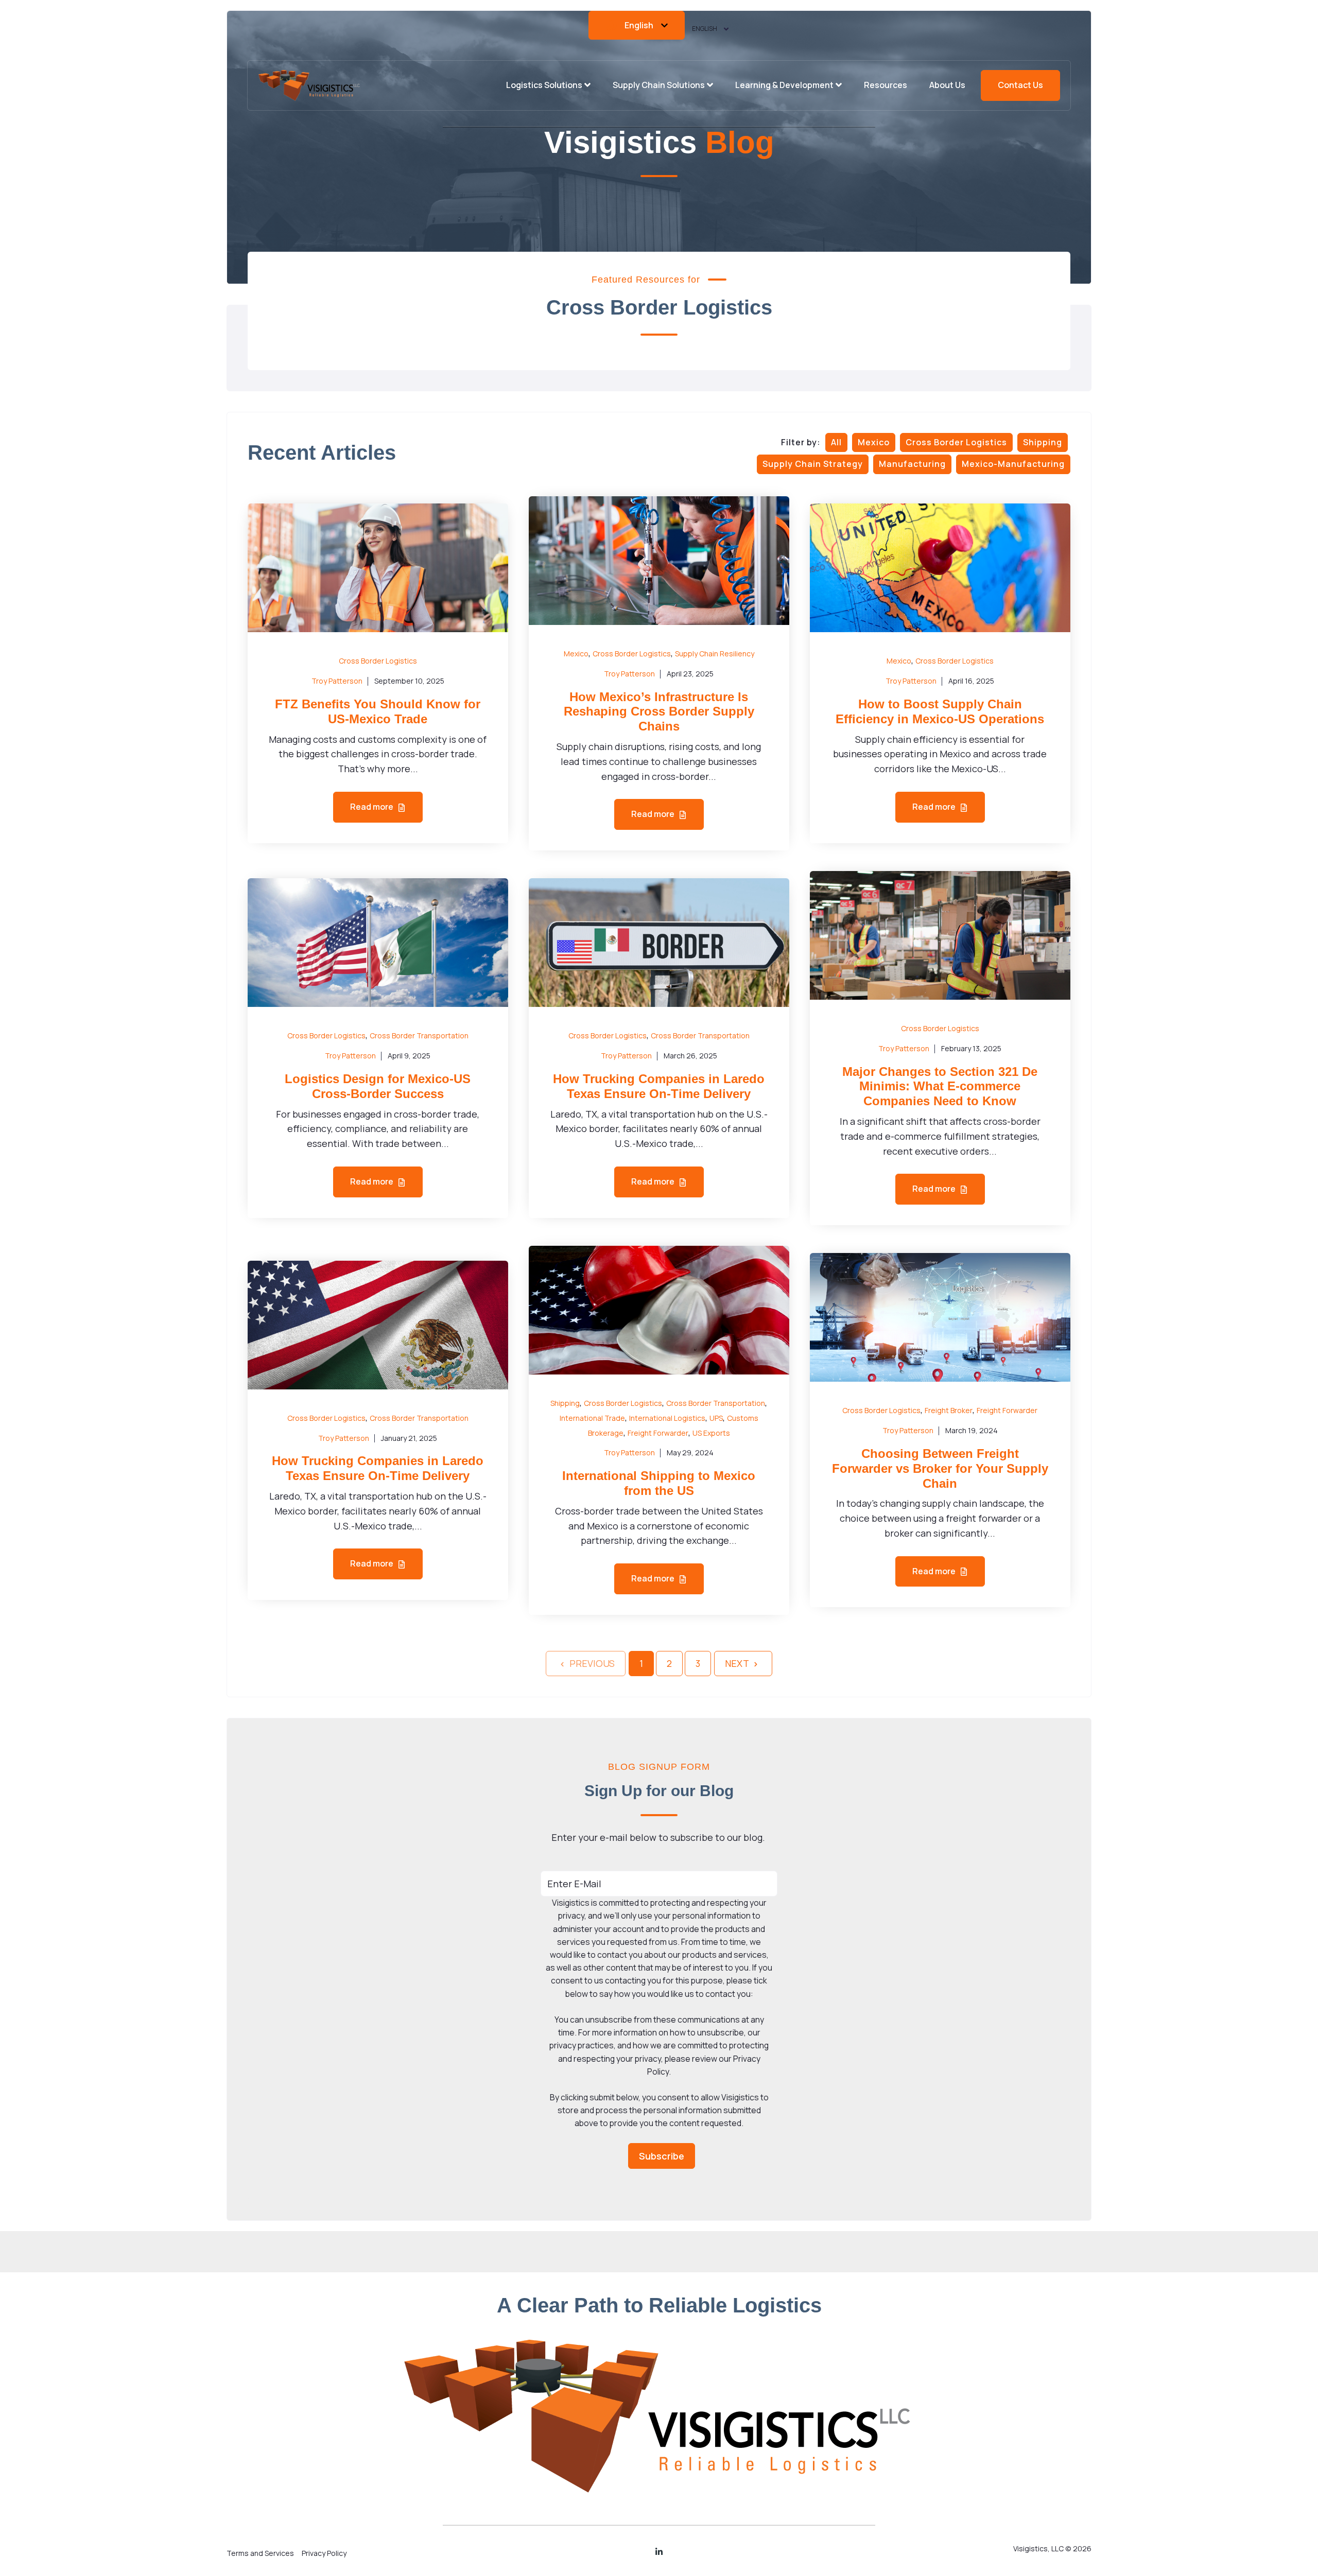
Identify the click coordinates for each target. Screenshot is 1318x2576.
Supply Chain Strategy (813, 464)
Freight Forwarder (658, 1433)
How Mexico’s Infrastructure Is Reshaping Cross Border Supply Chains (659, 712)
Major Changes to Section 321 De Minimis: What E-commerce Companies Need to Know (940, 1086)
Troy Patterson (337, 681)
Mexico (874, 442)
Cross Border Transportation (419, 1035)
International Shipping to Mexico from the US (659, 1483)
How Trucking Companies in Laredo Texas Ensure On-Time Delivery (659, 1086)
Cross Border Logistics (956, 442)
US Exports (711, 1433)
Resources (886, 85)
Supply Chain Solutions (659, 85)
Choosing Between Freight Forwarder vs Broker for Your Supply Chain (940, 1468)
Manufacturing (912, 464)
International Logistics (667, 1418)
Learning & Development (784, 85)
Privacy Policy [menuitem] (324, 2553)
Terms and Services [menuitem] (260, 2553)
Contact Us (1020, 85)
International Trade (592, 1418)
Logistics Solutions (544, 85)
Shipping (1043, 442)
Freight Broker (949, 1410)
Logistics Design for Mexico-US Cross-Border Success (378, 1086)
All (836, 442)
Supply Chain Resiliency (715, 654)
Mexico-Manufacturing (1013, 464)
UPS (716, 1418)
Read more (372, 807)
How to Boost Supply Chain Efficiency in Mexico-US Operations (940, 711)
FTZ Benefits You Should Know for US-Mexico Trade (378, 711)
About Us (947, 85)
